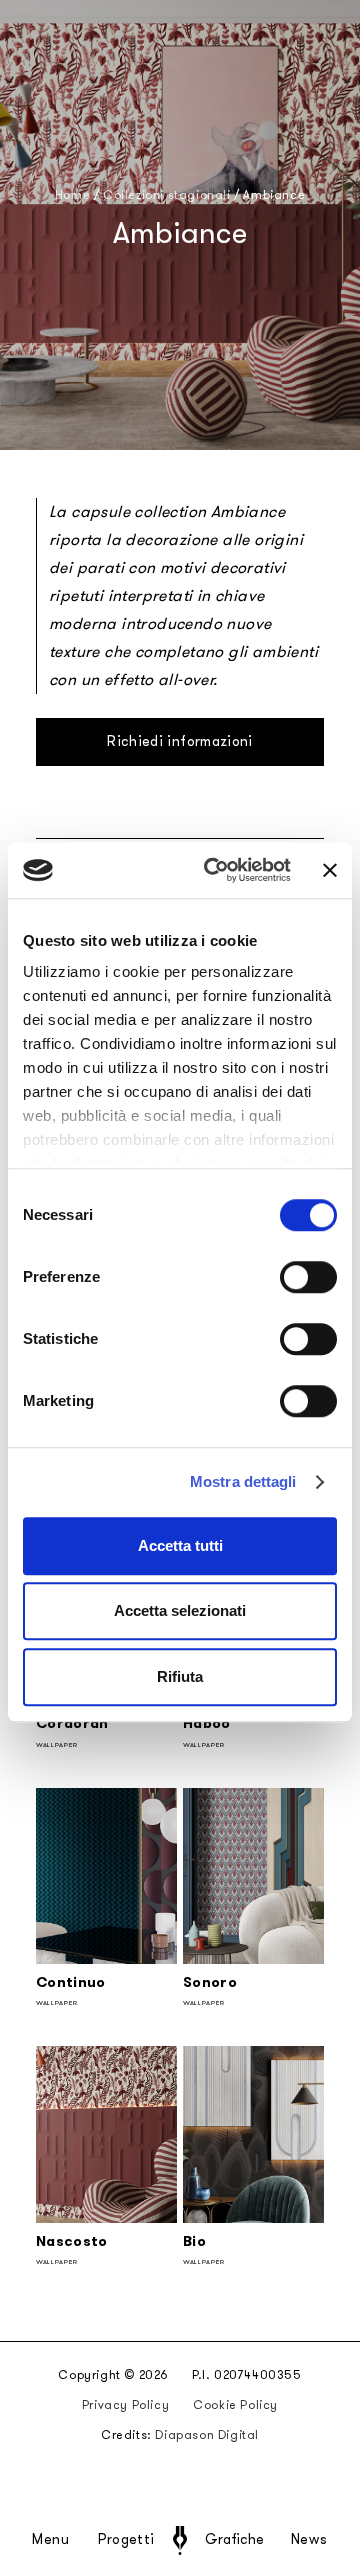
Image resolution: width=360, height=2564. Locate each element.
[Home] (180, 2540)
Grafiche (234, 2540)
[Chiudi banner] (330, 870)
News (309, 2540)
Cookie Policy (235, 2405)
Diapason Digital (207, 2435)
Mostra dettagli (243, 1481)
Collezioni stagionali (167, 195)
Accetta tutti (180, 1545)
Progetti (126, 2540)
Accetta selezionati (180, 1610)
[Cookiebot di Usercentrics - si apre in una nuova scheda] (215, 870)
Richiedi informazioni (179, 741)
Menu (51, 2540)
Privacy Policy (125, 2405)
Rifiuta (180, 1676)
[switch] (308, 1277)
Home (72, 195)
